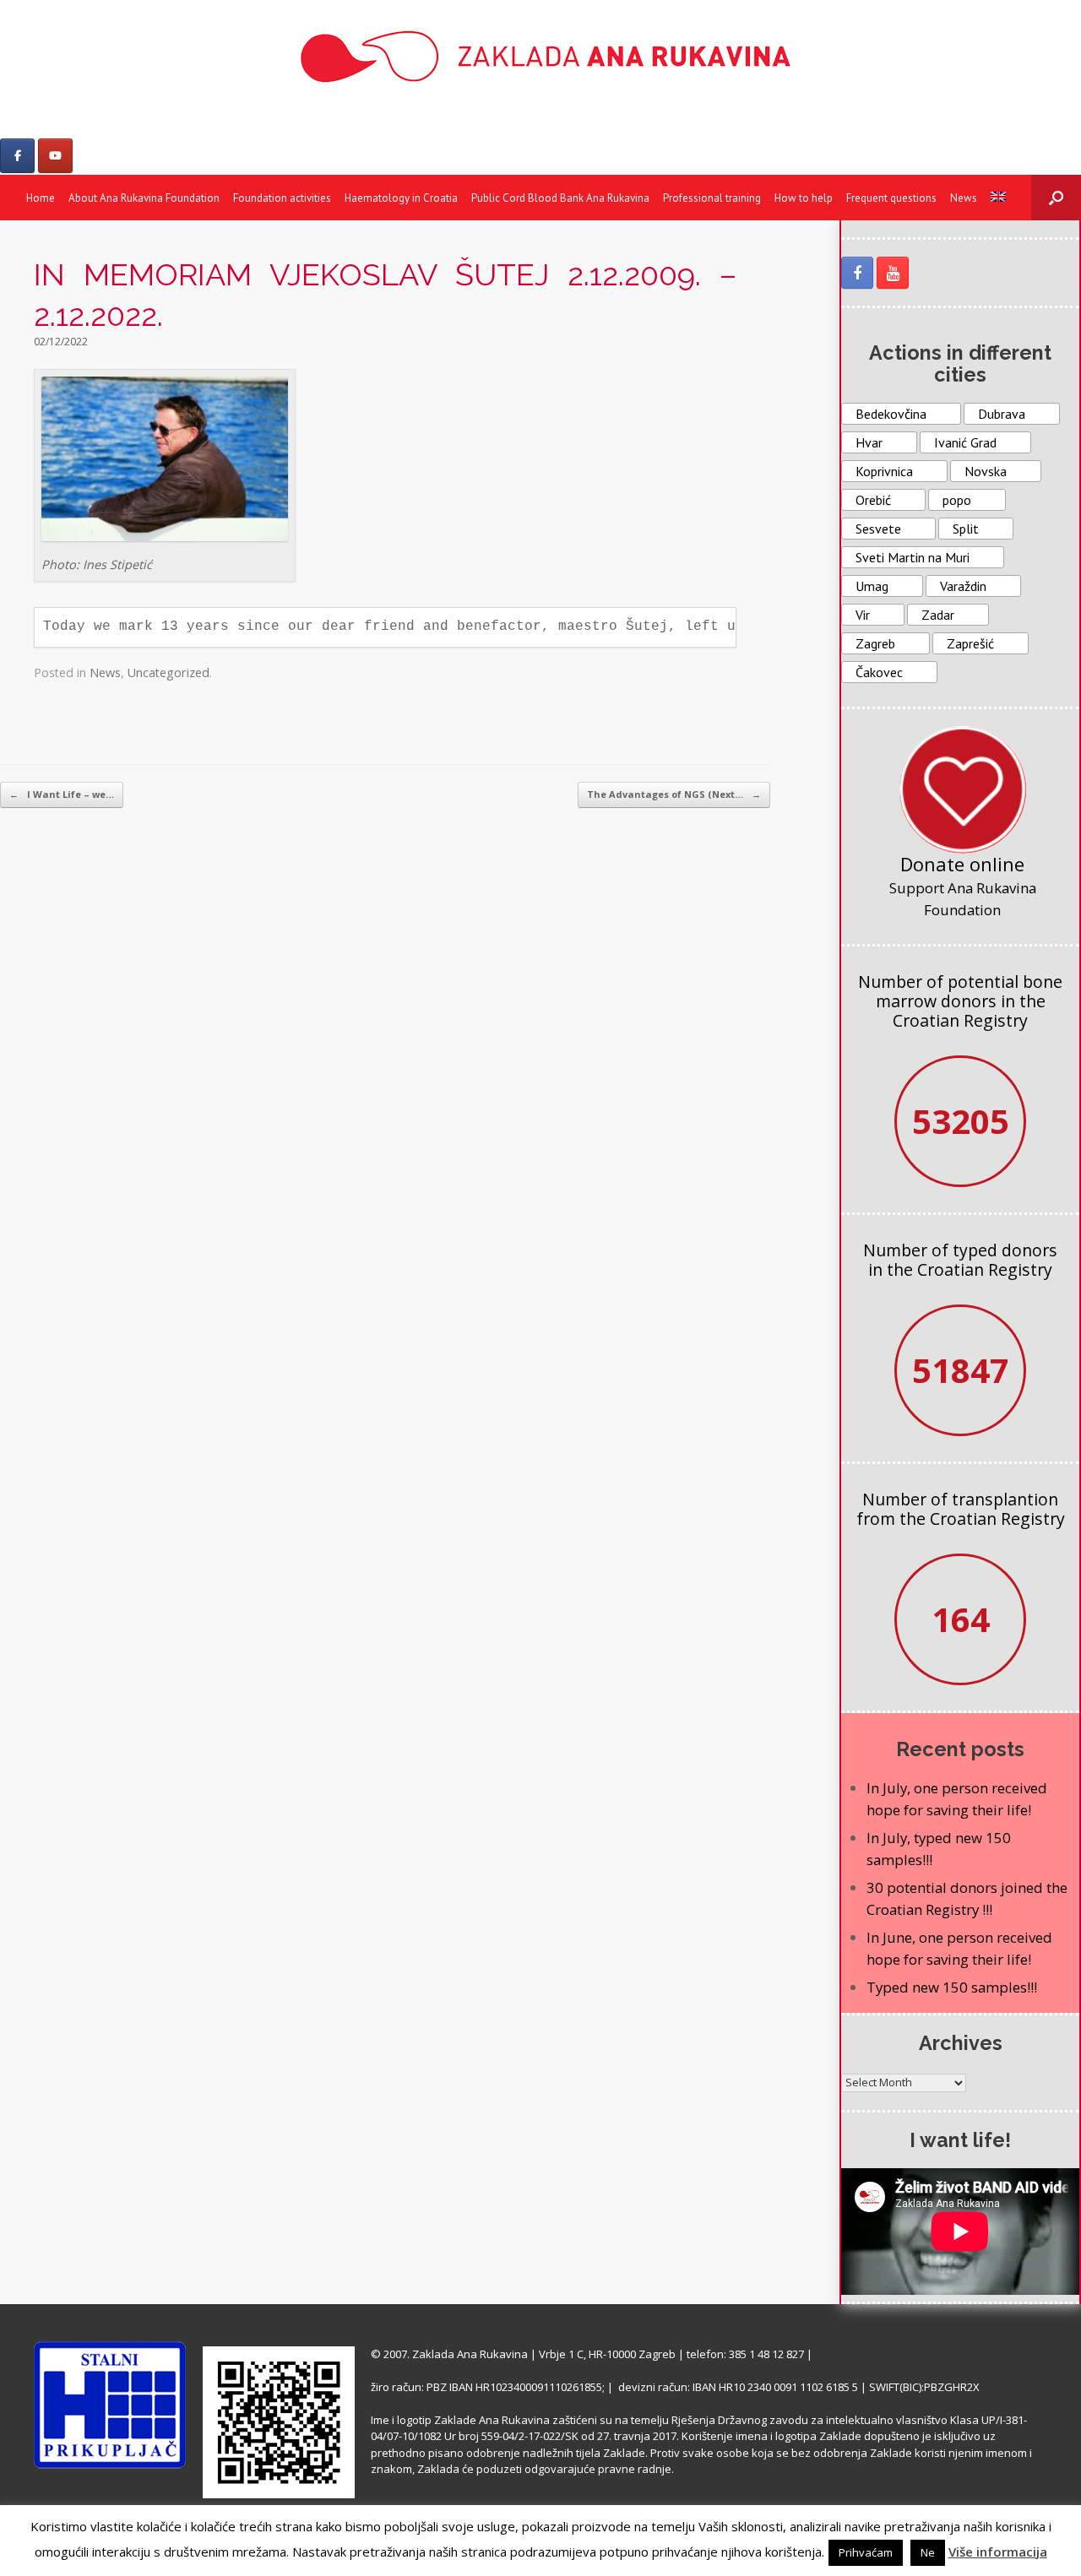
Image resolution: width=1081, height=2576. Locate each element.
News (964, 198)
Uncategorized (168, 672)
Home (41, 198)
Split (966, 529)
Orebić (873, 500)
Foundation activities (282, 198)
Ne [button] (928, 2552)
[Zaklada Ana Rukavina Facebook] (857, 273)
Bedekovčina (891, 414)
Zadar (938, 615)
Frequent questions (891, 198)
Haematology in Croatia (401, 198)
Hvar (869, 442)
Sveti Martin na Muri (913, 557)
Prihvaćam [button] (866, 2552)
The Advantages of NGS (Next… (674, 794)
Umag (872, 586)
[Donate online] (963, 789)
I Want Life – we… (62, 794)
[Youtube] (55, 156)
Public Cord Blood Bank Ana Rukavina (560, 198)
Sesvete (878, 529)
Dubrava (1002, 414)
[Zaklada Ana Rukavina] (540, 56)
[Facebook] (17, 156)
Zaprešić (970, 643)
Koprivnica (884, 471)
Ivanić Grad (965, 442)
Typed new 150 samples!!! (952, 1987)
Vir (863, 615)
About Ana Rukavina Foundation (144, 198)
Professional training (712, 198)
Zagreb (875, 643)
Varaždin (963, 586)
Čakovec (879, 672)
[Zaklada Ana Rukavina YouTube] (893, 273)
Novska (986, 471)
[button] (1056, 198)
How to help (804, 198)
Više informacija (998, 2552)
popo (957, 500)
